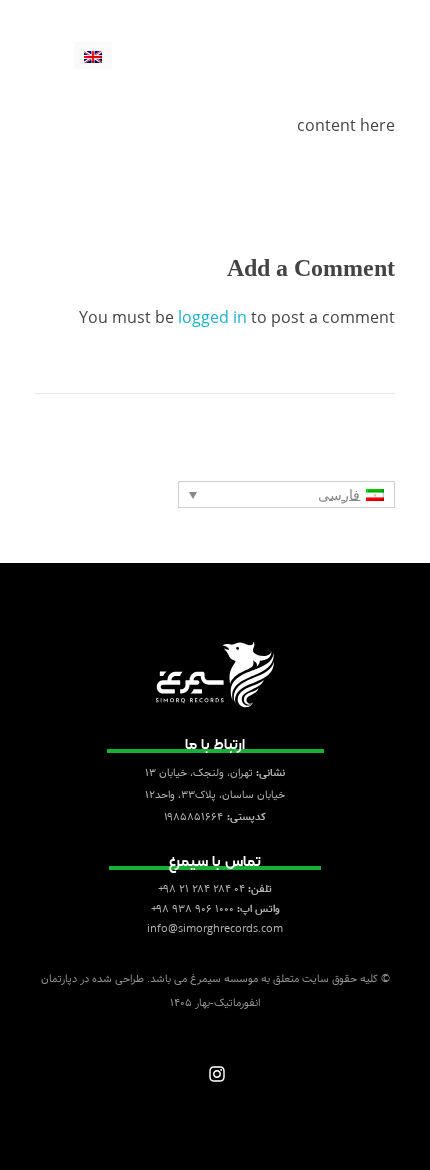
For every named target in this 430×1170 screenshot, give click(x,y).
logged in (214, 317)
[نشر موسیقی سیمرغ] (362, 27)
